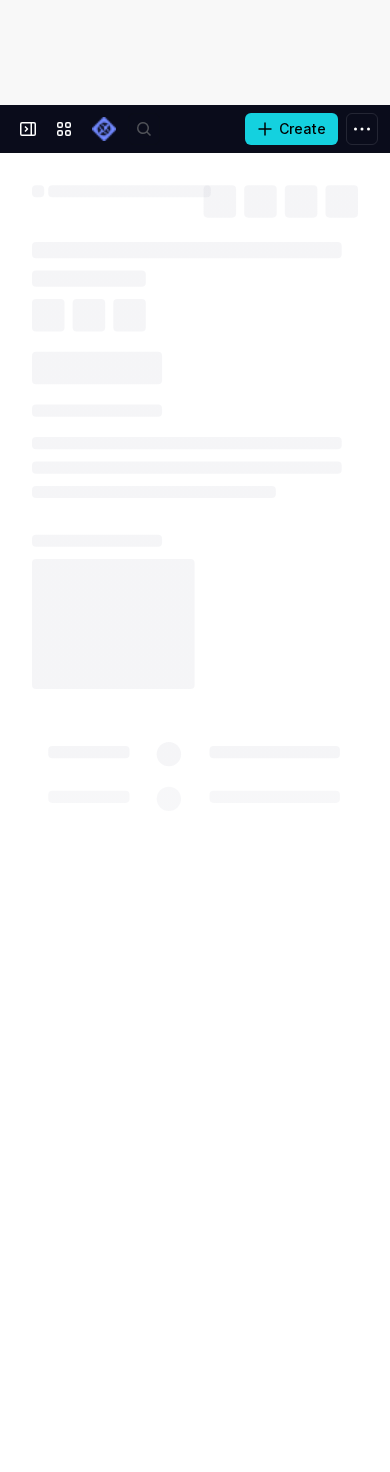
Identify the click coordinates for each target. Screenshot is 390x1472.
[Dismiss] (362, 1362)
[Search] (144, 129)
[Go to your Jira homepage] (104, 129)
